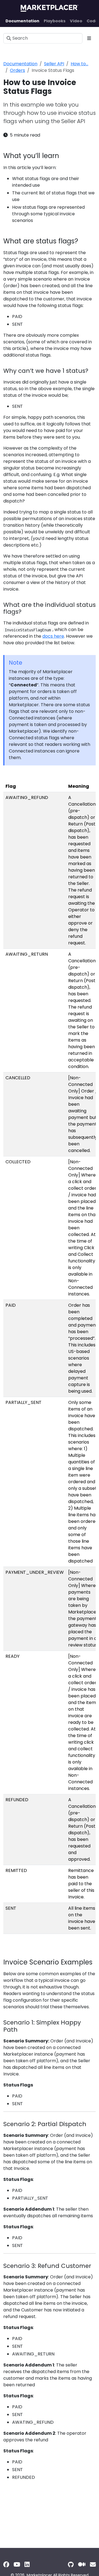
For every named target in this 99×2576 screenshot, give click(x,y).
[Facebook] (6, 2565)
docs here (53, 636)
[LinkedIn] (27, 2565)
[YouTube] (17, 2565)
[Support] (93, 2565)
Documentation (20, 64)
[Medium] (82, 2565)
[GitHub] (71, 2565)
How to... (79, 64)
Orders (17, 70)
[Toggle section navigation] (89, 38)
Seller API (54, 64)
